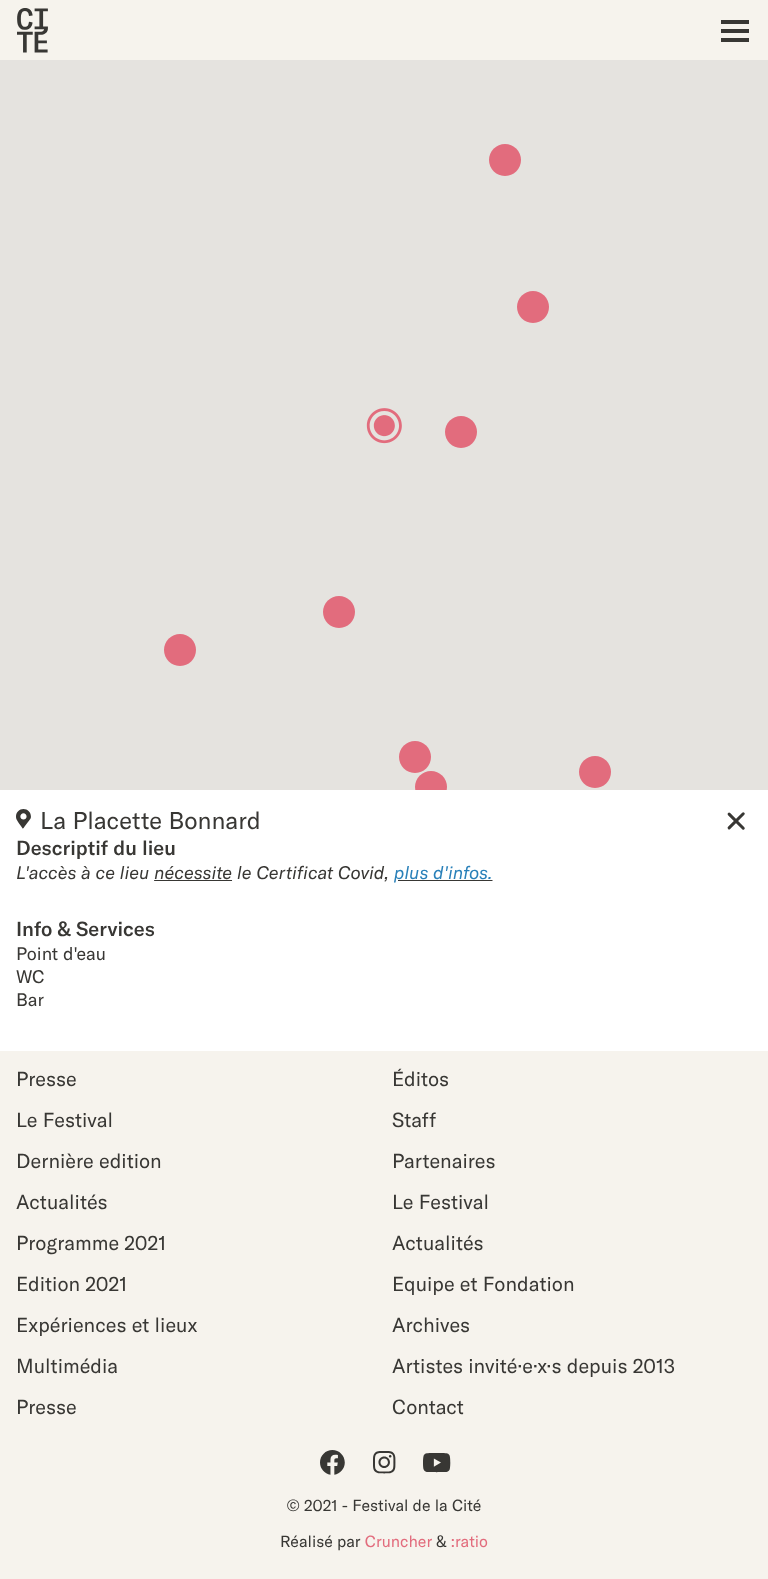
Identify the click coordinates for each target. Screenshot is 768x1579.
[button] (180, 650)
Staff (414, 1120)
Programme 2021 (91, 1243)
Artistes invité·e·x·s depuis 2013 (533, 1366)
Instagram (384, 1462)
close (736, 821)
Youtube (436, 1462)
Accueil (32, 30)
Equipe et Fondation (483, 1284)
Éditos (420, 1079)
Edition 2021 (71, 1284)
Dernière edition (89, 1161)
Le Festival (64, 1120)
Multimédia (67, 1366)
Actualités (62, 1202)
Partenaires (444, 1161)
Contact (428, 1407)
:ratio (469, 1542)
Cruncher (398, 1542)
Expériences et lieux (106, 1325)
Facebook (332, 1462)
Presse (46, 1079)
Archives (431, 1325)
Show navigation (729, 30)
